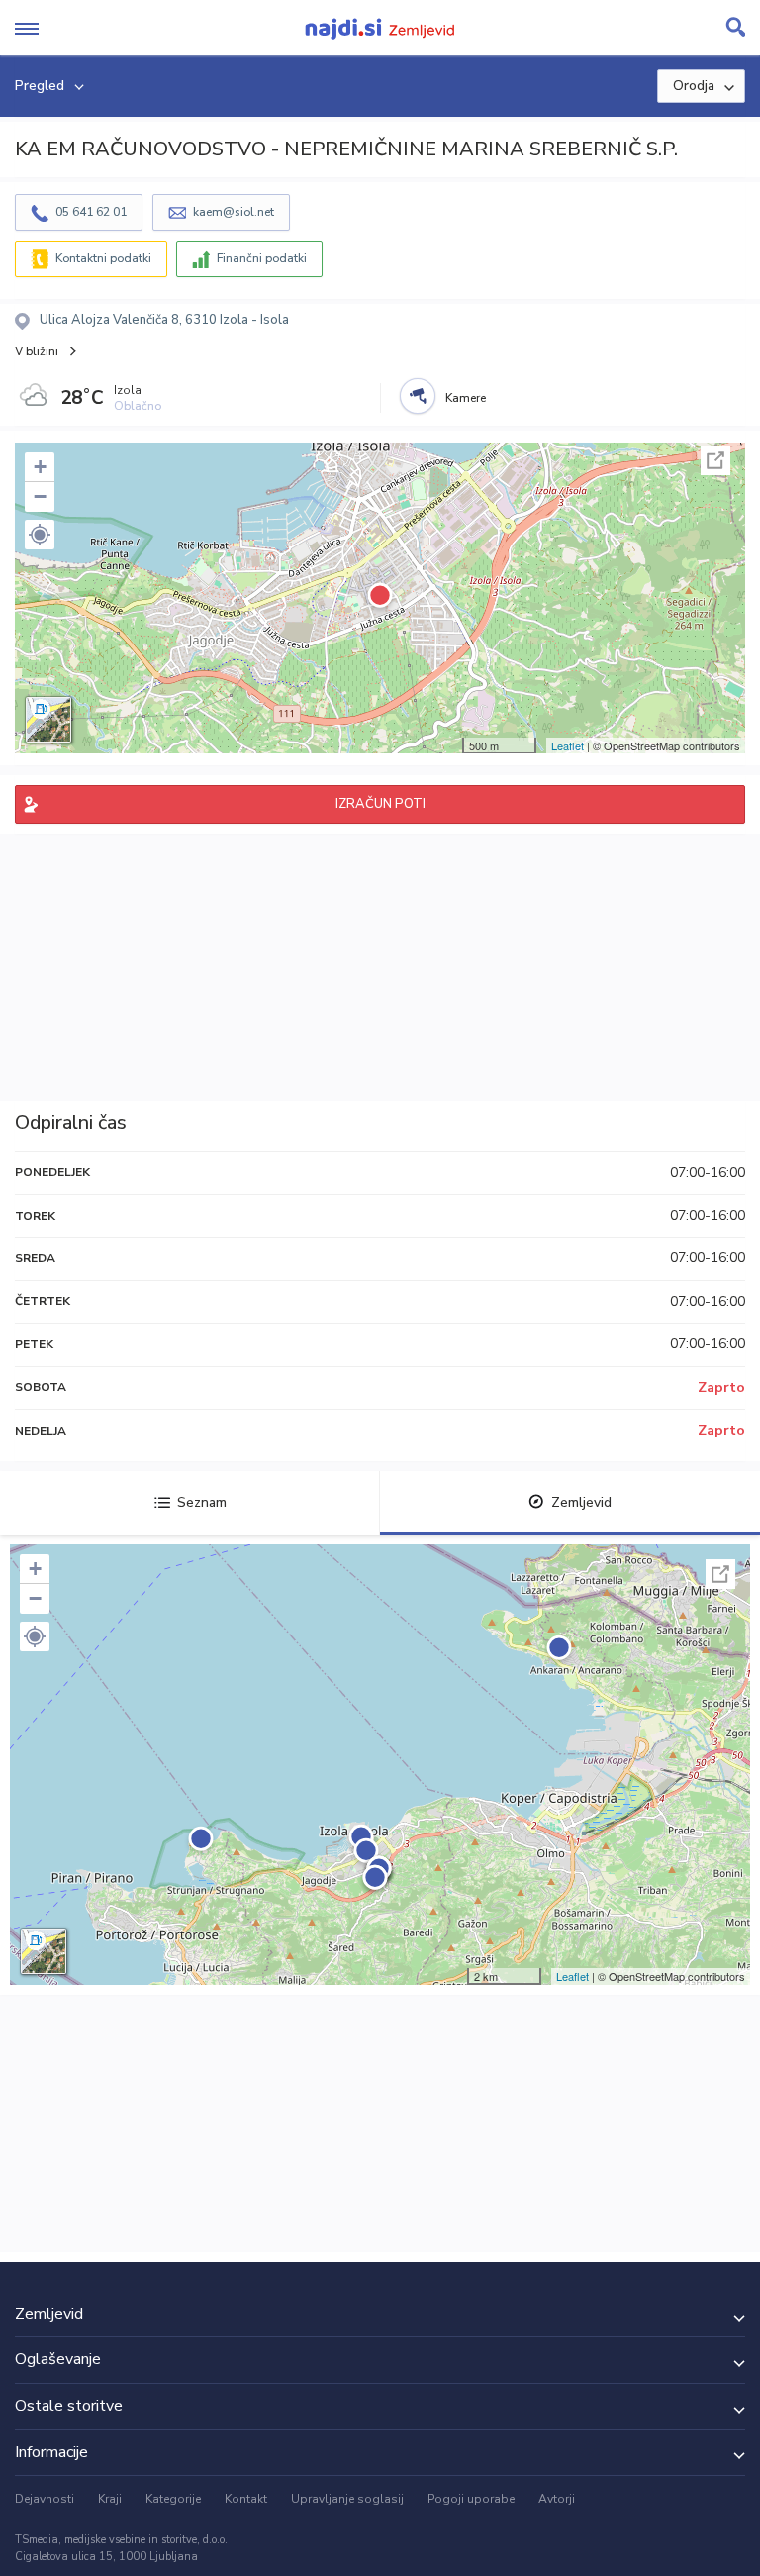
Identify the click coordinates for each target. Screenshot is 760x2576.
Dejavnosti (45, 2499)
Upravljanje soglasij (347, 2499)
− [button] (40, 496)
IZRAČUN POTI (380, 804)
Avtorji (557, 2499)
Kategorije (173, 2499)
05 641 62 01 (91, 212)
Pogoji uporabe (471, 2499)
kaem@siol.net (234, 212)
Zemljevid (581, 1502)
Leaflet (568, 745)
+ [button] (40, 467)
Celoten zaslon (715, 460)
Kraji (110, 2499)
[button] (40, 535)
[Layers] (48, 720)
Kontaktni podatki (103, 258)
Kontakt (246, 2499)
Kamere (466, 398)
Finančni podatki (262, 258)
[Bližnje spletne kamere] (418, 396)
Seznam (202, 1502)
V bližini (37, 351)
